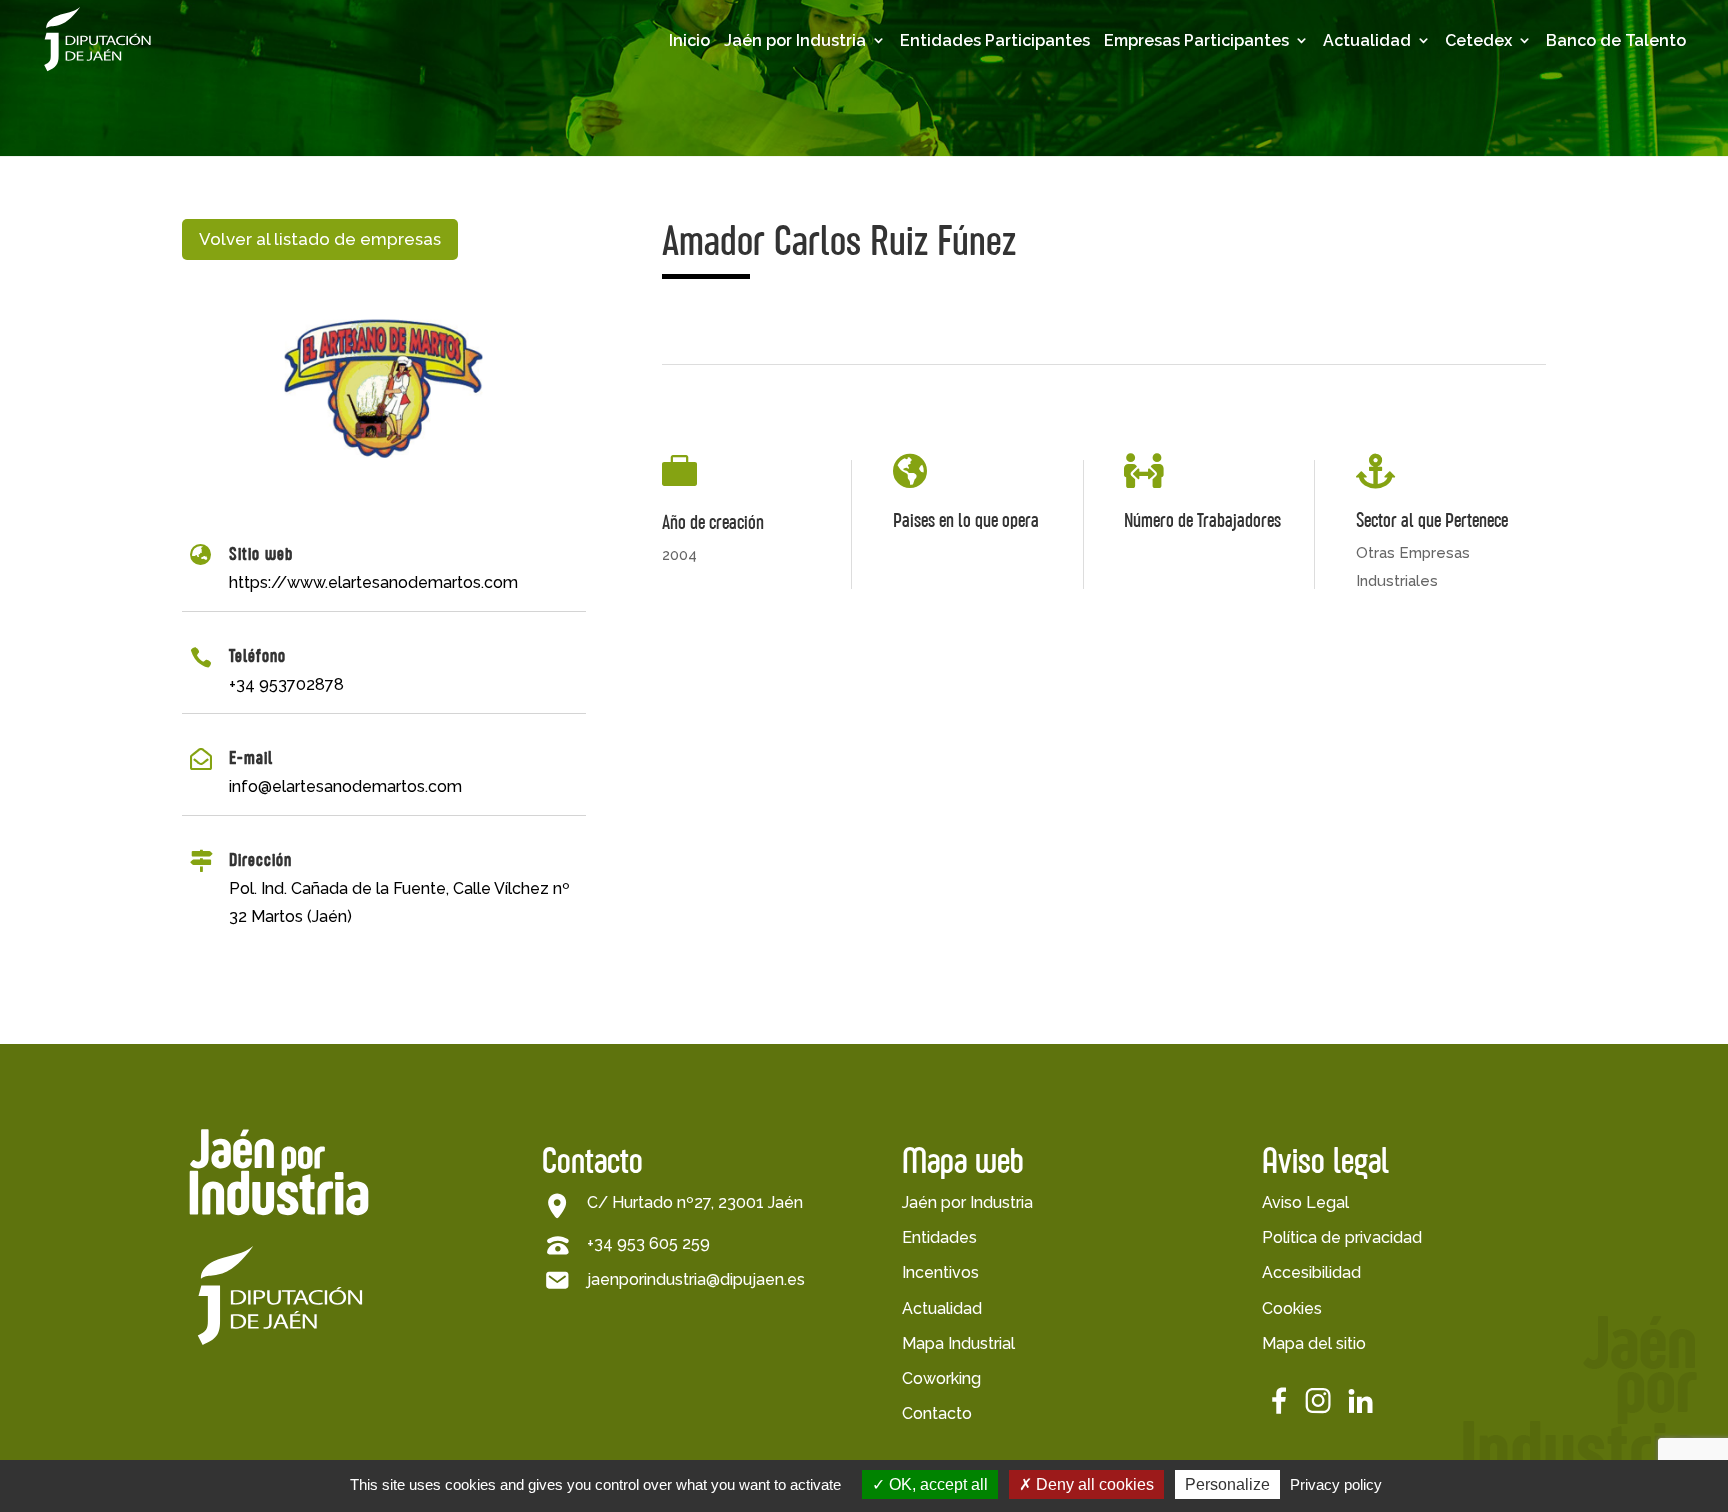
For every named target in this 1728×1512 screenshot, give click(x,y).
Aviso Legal (1305, 1202)
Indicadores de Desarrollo (823, 157)
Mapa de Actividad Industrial (838, 258)
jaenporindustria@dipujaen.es (696, 1279)
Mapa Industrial (958, 1343)
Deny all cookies (1093, 1484)
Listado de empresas (1186, 126)
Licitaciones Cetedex (1532, 157)
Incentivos (940, 1272)
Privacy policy (1336, 1484)
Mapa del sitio (1314, 1343)
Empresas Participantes (1196, 40)
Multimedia (1407, 147)
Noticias (1395, 179)
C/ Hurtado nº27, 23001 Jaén (695, 1202)
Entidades (939, 1237)
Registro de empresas (1190, 177)
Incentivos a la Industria (821, 208)
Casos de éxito (1201, 217)
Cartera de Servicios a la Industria (843, 309)
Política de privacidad (1342, 1237)
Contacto (937, 1413)
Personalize (1227, 1484)
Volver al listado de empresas (320, 239)
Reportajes (1406, 210)
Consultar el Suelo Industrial (836, 359)
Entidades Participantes (995, 40)
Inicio (689, 40)
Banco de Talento (1616, 40)
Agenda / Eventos (1436, 116)
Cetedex (1478, 40)
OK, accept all (936, 1484)
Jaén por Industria (795, 40)
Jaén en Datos (820, 116)
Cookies (1292, 1308)
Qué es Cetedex (1547, 116)
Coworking (941, 1378)
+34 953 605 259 (648, 1243)
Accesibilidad (1311, 1272)
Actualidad (1367, 40)
